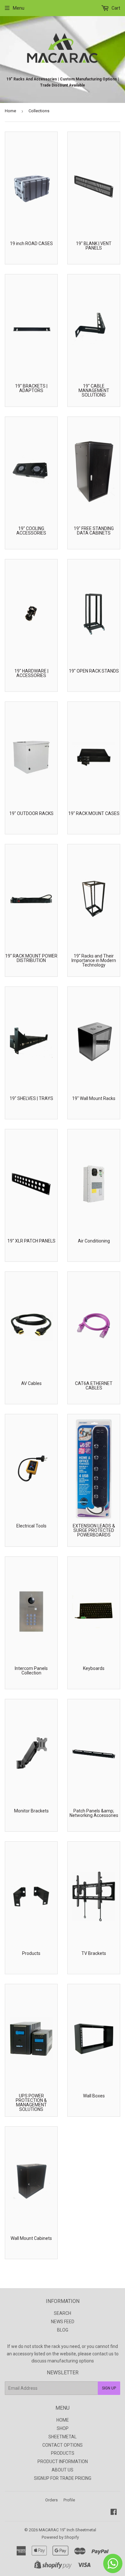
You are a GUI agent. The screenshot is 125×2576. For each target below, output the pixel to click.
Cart (115, 8)
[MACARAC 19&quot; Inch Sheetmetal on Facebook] (114, 2513)
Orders (51, 2500)
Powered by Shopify (60, 2537)
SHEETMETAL (63, 2437)
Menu (19, 8)
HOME (63, 2420)
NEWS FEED (63, 2322)
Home (10, 111)
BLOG (63, 2330)
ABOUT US (63, 2470)
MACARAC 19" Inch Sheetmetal (67, 2530)
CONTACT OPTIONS (63, 2445)
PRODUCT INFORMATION (63, 2461)
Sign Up (109, 2388)
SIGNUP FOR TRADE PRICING (63, 2478)
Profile (69, 2500)
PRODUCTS (63, 2453)
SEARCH (63, 2313)
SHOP (63, 2428)
